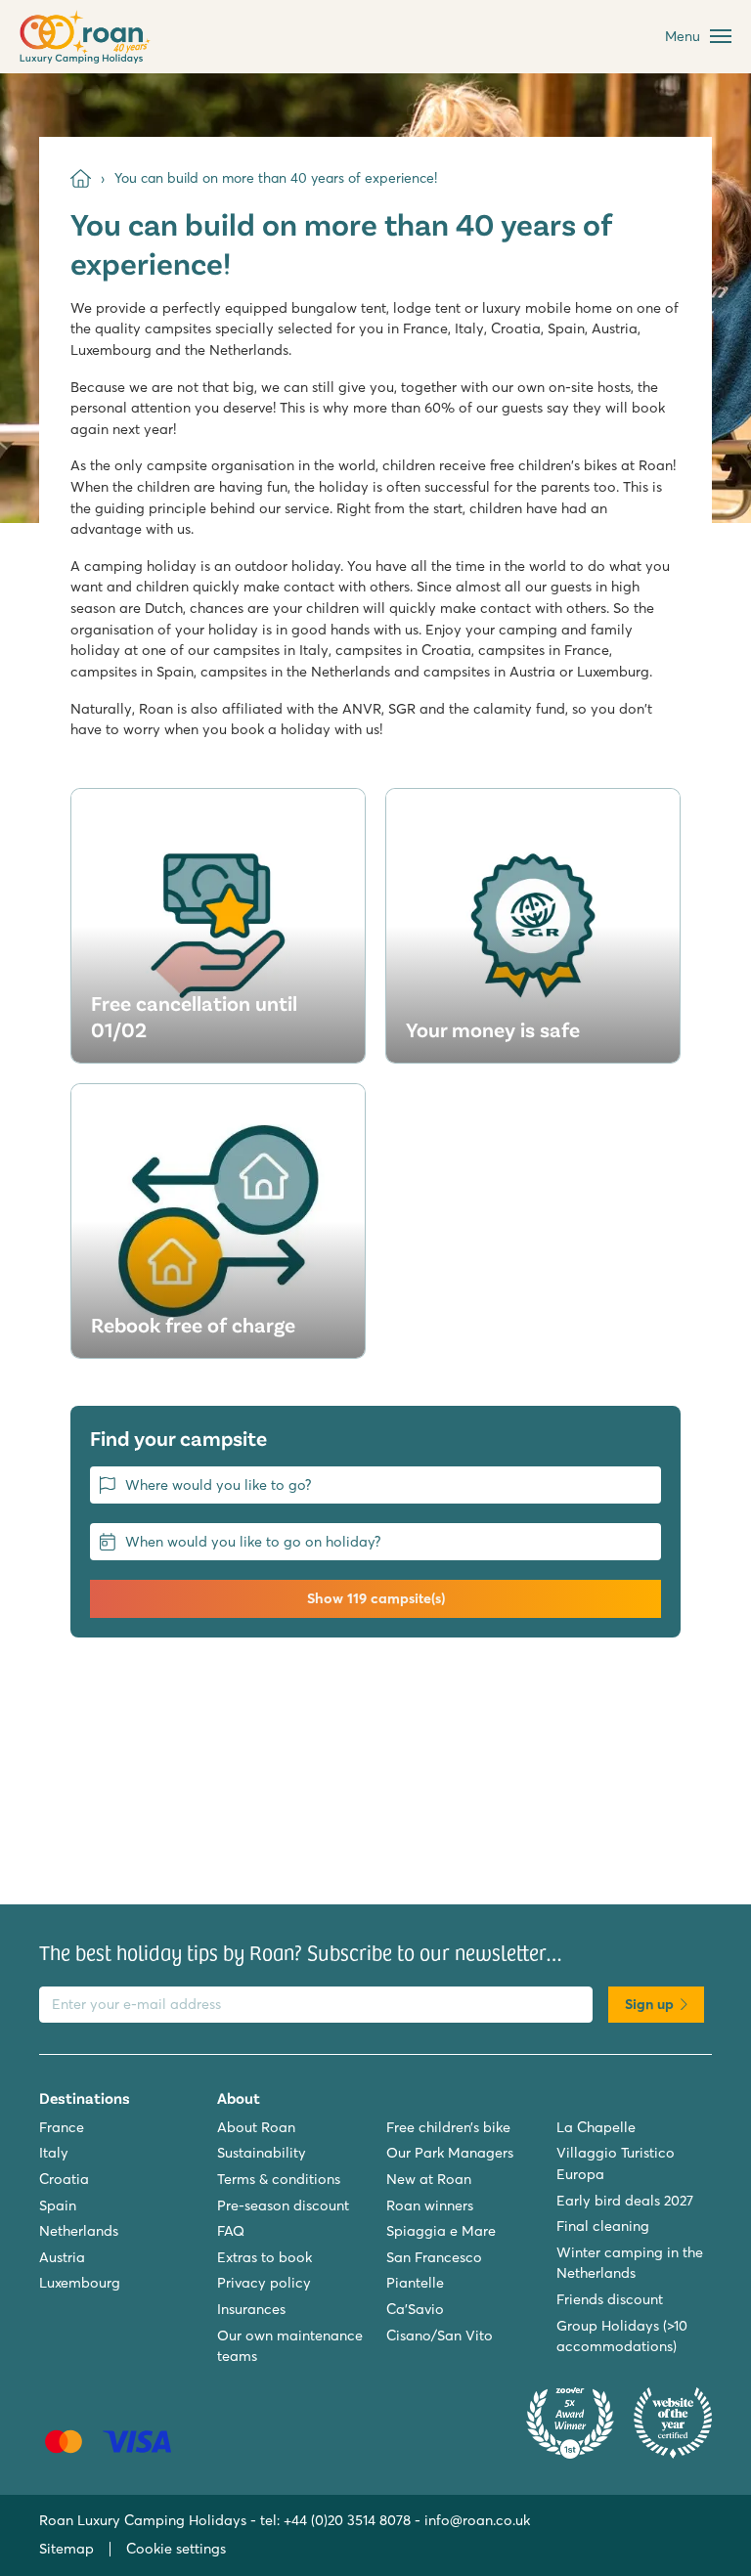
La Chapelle (596, 2127)
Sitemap (66, 2549)
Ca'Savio (415, 2309)
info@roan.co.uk (477, 2520)
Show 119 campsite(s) (376, 1598)
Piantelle (415, 2283)
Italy (54, 2153)
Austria (62, 2257)
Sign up (649, 2004)
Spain (58, 2205)
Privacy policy (264, 2283)
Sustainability (262, 2153)
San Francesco (434, 2257)
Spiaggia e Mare (441, 2231)
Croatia (64, 2179)
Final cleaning (603, 2226)
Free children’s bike (448, 2127)
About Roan (256, 2127)
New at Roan (429, 2179)
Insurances (251, 2309)
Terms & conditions (279, 2179)
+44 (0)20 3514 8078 (347, 2520)
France (62, 2127)
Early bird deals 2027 (625, 2201)
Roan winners (430, 2205)
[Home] (81, 178)
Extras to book (265, 2257)
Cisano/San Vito (440, 2336)
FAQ (231, 2231)
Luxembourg (80, 2283)
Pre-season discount (283, 2205)
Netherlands (79, 2231)
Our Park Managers (450, 2153)
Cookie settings (176, 2549)
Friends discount (610, 2299)
